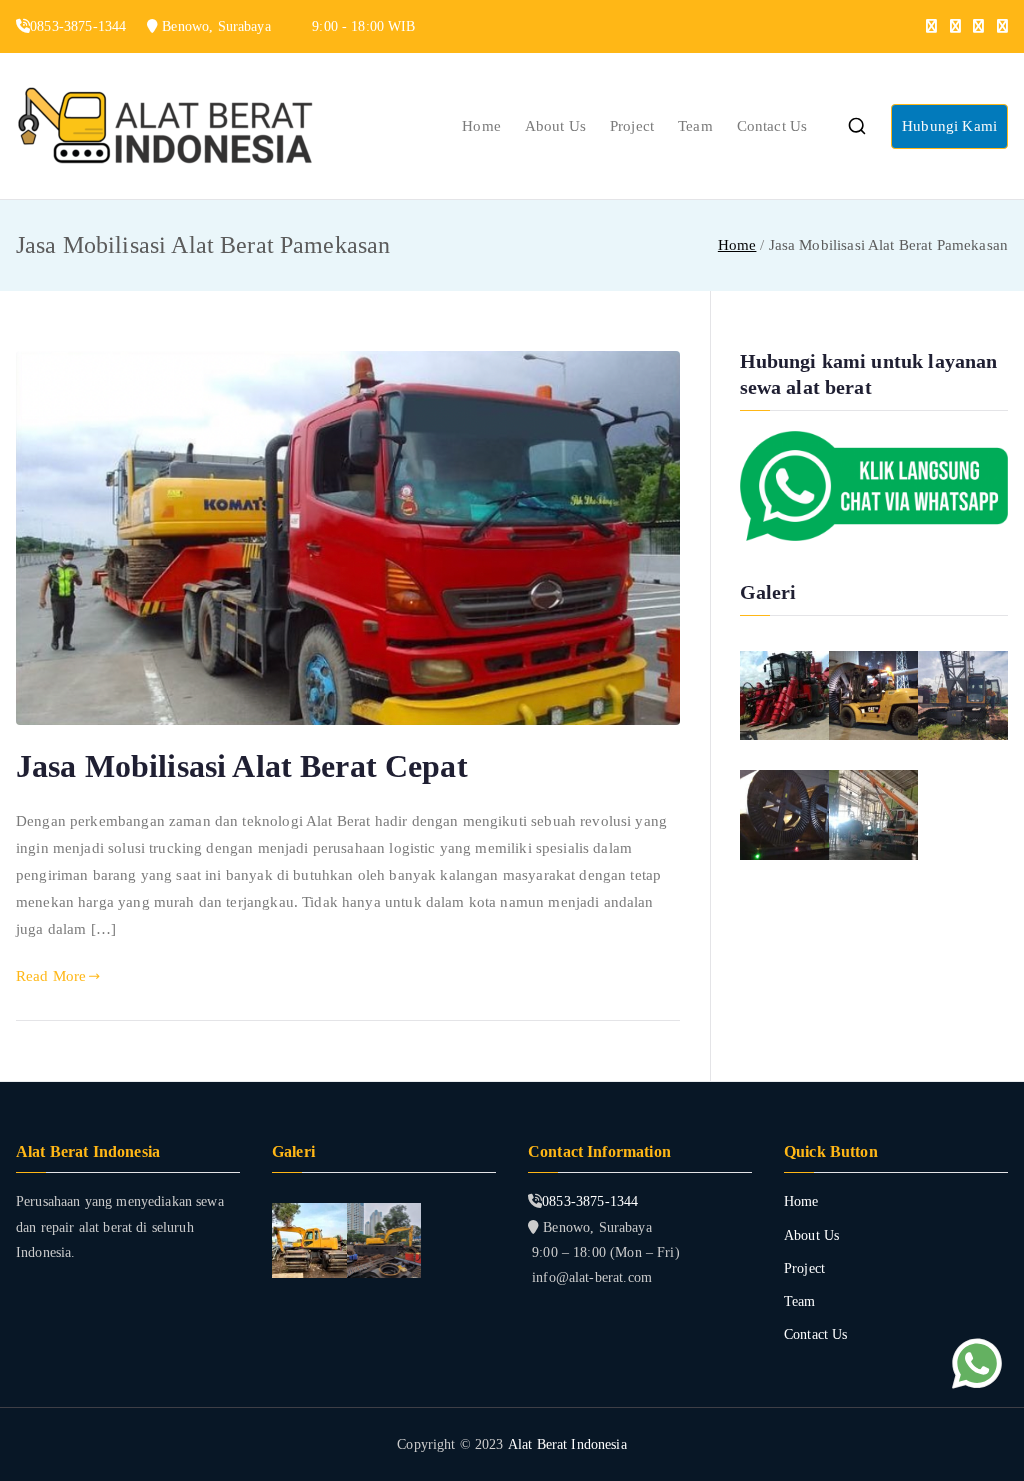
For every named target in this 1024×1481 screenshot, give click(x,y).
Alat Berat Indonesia (567, 1444)
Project (632, 126)
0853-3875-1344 (590, 1201)
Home (481, 126)
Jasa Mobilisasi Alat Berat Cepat (242, 766)
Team (695, 126)
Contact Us (772, 126)
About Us (555, 126)
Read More (51, 976)
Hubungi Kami (949, 126)
